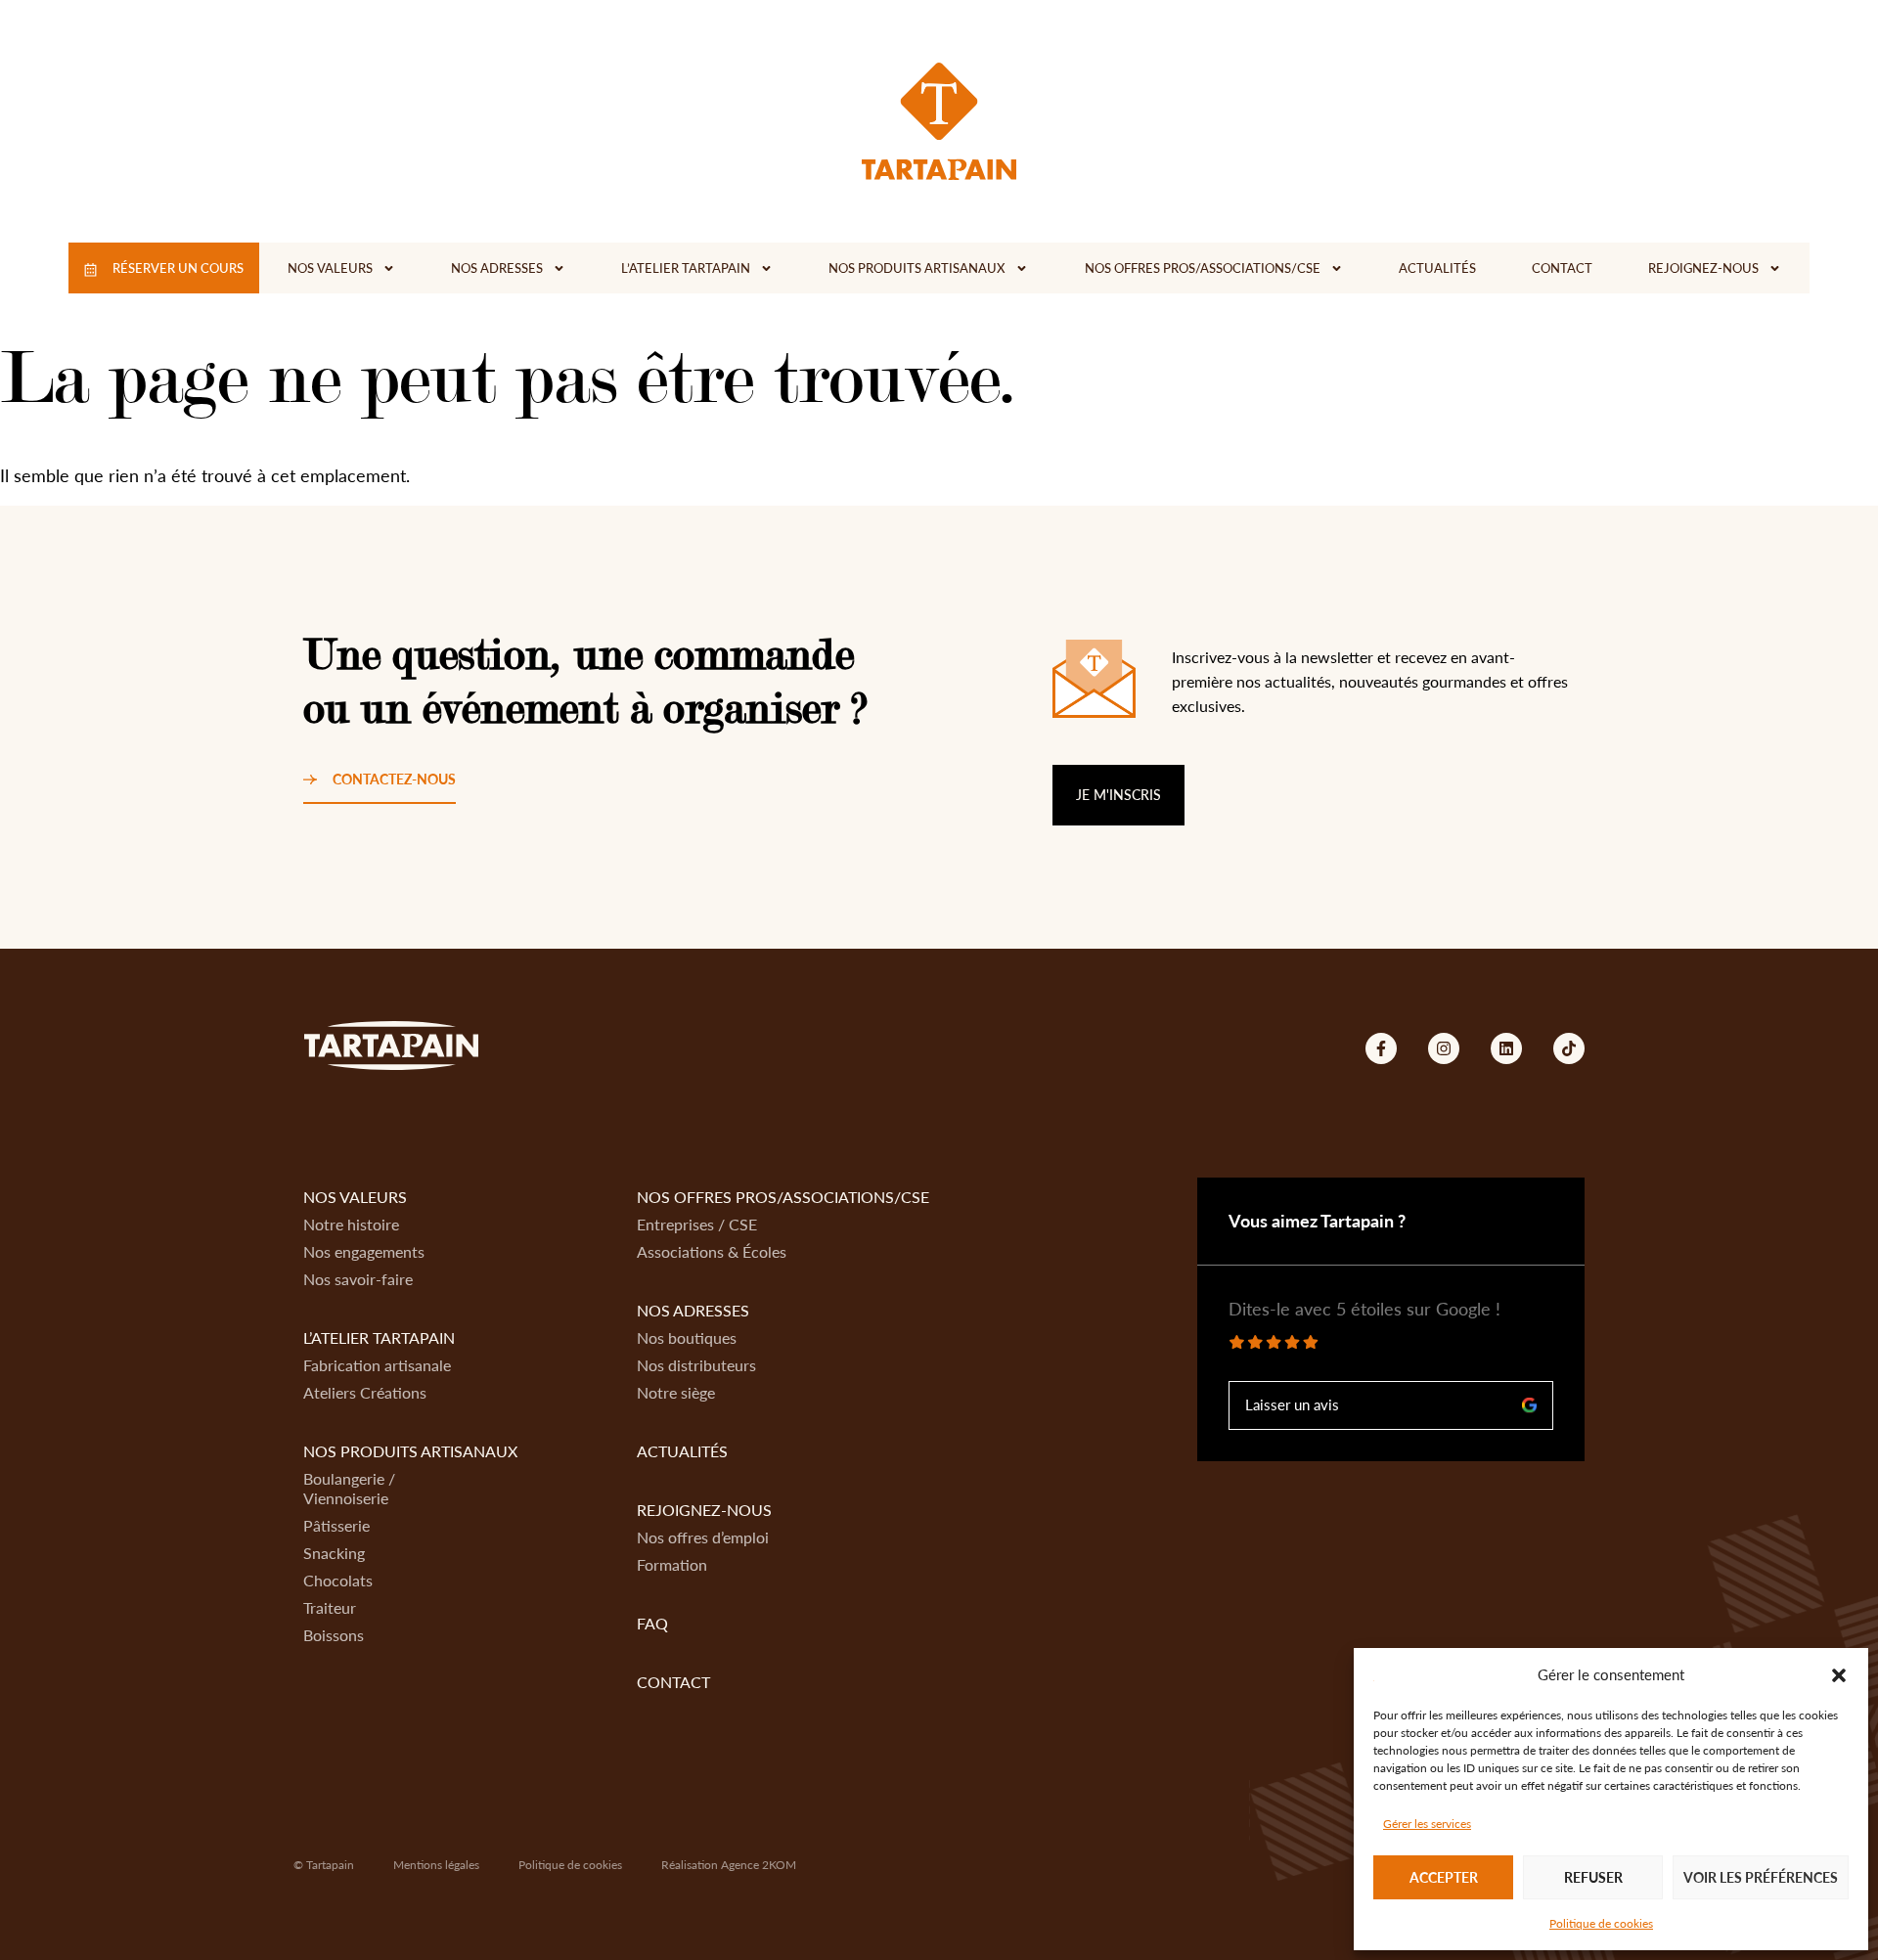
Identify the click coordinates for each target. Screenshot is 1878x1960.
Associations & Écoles (712, 1251)
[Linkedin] (1506, 1048)
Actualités (1437, 268)
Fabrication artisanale (377, 1365)
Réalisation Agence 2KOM (729, 1865)
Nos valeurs (330, 268)
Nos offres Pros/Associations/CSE (1203, 268)
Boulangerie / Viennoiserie (349, 1488)
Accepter (1444, 1877)
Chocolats (338, 1580)
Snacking (334, 1553)
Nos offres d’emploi (703, 1537)
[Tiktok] (1569, 1048)
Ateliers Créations (365, 1392)
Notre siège (676, 1392)
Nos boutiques (687, 1337)
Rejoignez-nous (1703, 268)
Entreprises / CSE (697, 1224)
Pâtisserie (336, 1525)
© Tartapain (324, 1865)
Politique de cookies (1601, 1923)
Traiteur (330, 1607)
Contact (1562, 268)
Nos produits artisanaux (917, 268)
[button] (1839, 1675)
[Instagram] (1444, 1048)
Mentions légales (436, 1865)
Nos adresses (497, 268)
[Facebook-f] (1381, 1048)
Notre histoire (351, 1224)
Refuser (1593, 1877)
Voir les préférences (1761, 1877)
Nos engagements (364, 1251)
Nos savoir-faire (358, 1279)
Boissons (334, 1635)
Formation (672, 1564)
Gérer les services (1427, 1824)
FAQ (652, 1623)
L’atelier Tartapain (686, 268)
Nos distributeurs (696, 1365)
